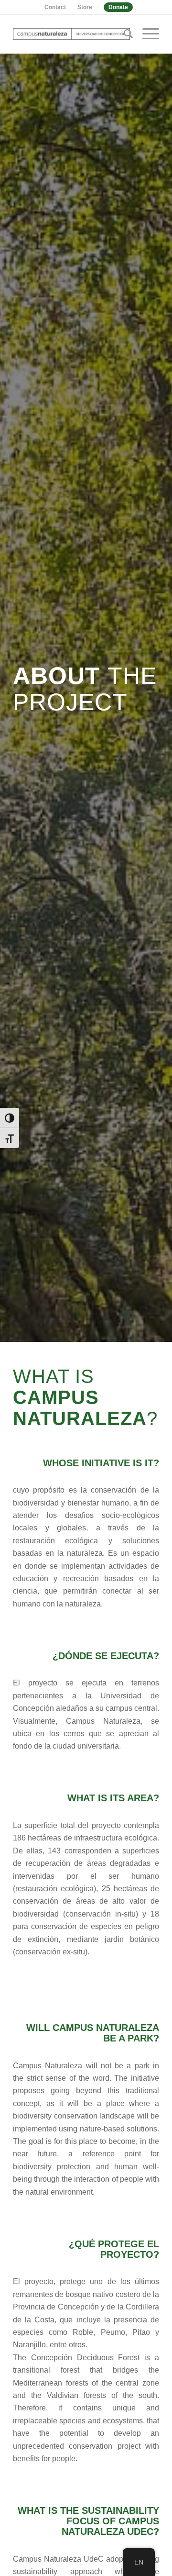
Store (85, 7)
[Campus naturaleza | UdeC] (71, 34)
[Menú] (146, 34)
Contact (55, 7)
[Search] (124, 34)
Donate (118, 7)
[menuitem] (55, 7)
